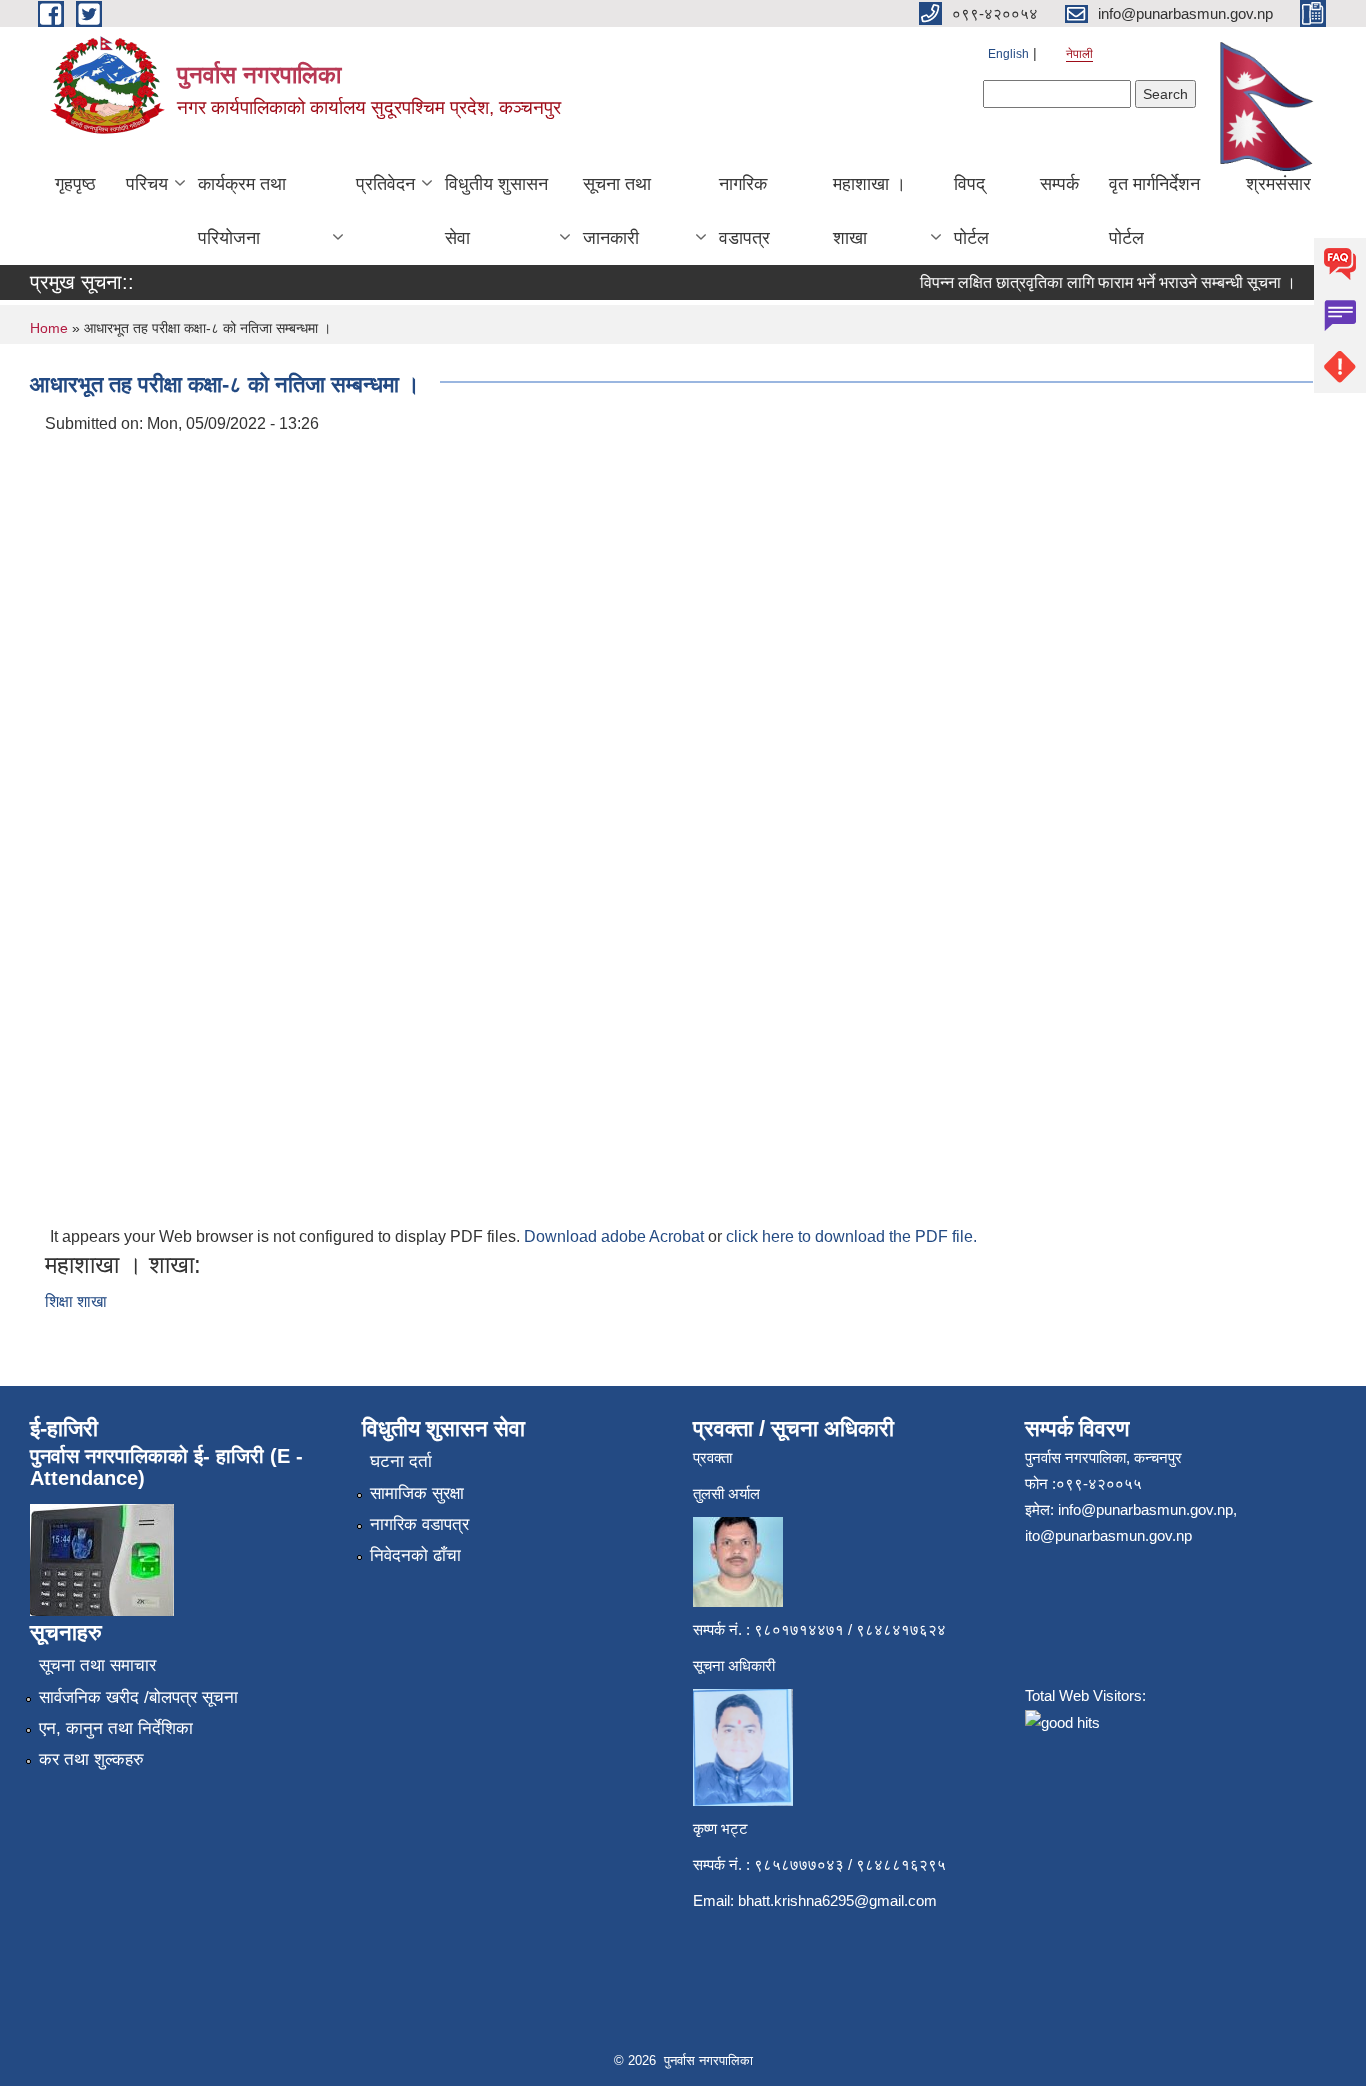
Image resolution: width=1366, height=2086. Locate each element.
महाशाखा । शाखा (869, 211)
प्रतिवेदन (385, 184)
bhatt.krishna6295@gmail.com (837, 1900)
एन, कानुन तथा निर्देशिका (116, 1728)
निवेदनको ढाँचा (415, 1555)
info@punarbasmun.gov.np (1145, 1509)
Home (49, 328)
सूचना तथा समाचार (97, 1665)
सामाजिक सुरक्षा (417, 1493)
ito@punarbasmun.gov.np (1108, 1535)
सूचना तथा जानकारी (617, 211)
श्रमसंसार (1278, 184)
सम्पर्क (1059, 184)
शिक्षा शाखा (76, 1301)
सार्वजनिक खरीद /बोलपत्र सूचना (138, 1697)
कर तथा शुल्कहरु (91, 1759)
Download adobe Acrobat (616, 1236)
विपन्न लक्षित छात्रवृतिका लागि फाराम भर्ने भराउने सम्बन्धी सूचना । (1093, 282)
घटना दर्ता (401, 1461)
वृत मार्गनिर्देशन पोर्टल (1154, 211)
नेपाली (1079, 54)
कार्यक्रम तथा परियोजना (242, 211)
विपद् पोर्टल (971, 211)
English (1008, 54)
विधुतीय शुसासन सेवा (496, 211)
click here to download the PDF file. (851, 1236)
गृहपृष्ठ (75, 184)
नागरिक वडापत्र (744, 211)
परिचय (147, 184)
